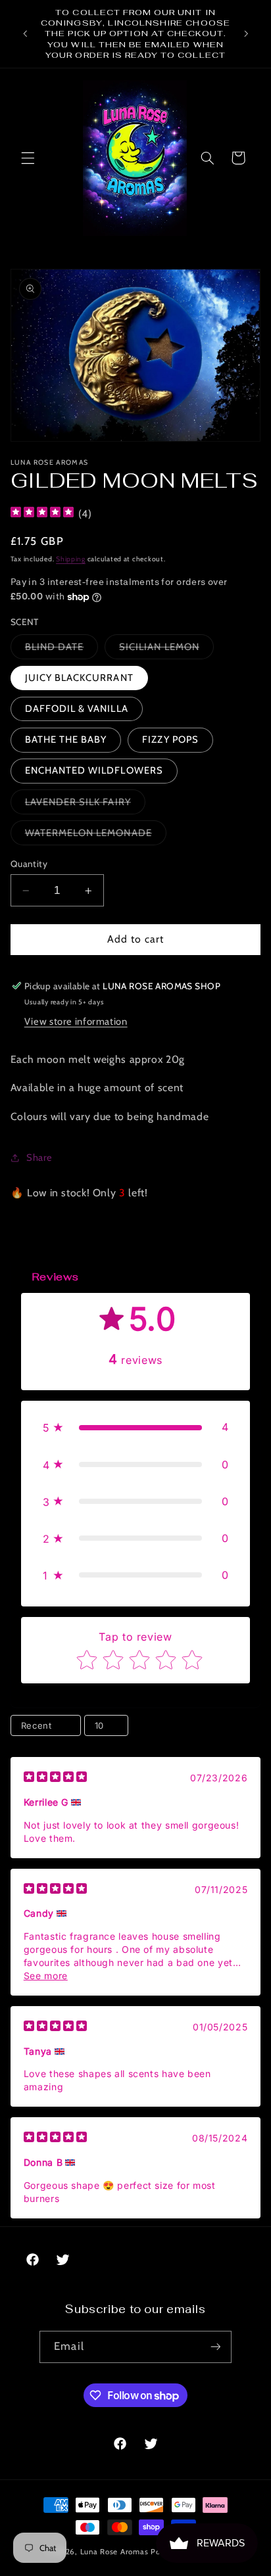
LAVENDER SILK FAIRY (85, 805)
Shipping (71, 559)
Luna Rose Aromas (116, 2552)
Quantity (29, 864)
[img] (42, 514)
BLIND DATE (62, 650)
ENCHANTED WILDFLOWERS (94, 770)
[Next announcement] (246, 34)
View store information (76, 1021)
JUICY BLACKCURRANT (79, 678)
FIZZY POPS (170, 739)
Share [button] (39, 1158)
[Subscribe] (215, 2347)
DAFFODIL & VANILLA (77, 709)
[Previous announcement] (25, 34)
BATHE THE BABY (66, 739)
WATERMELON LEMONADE (96, 836)
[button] (28, 158)
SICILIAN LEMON (166, 650)
